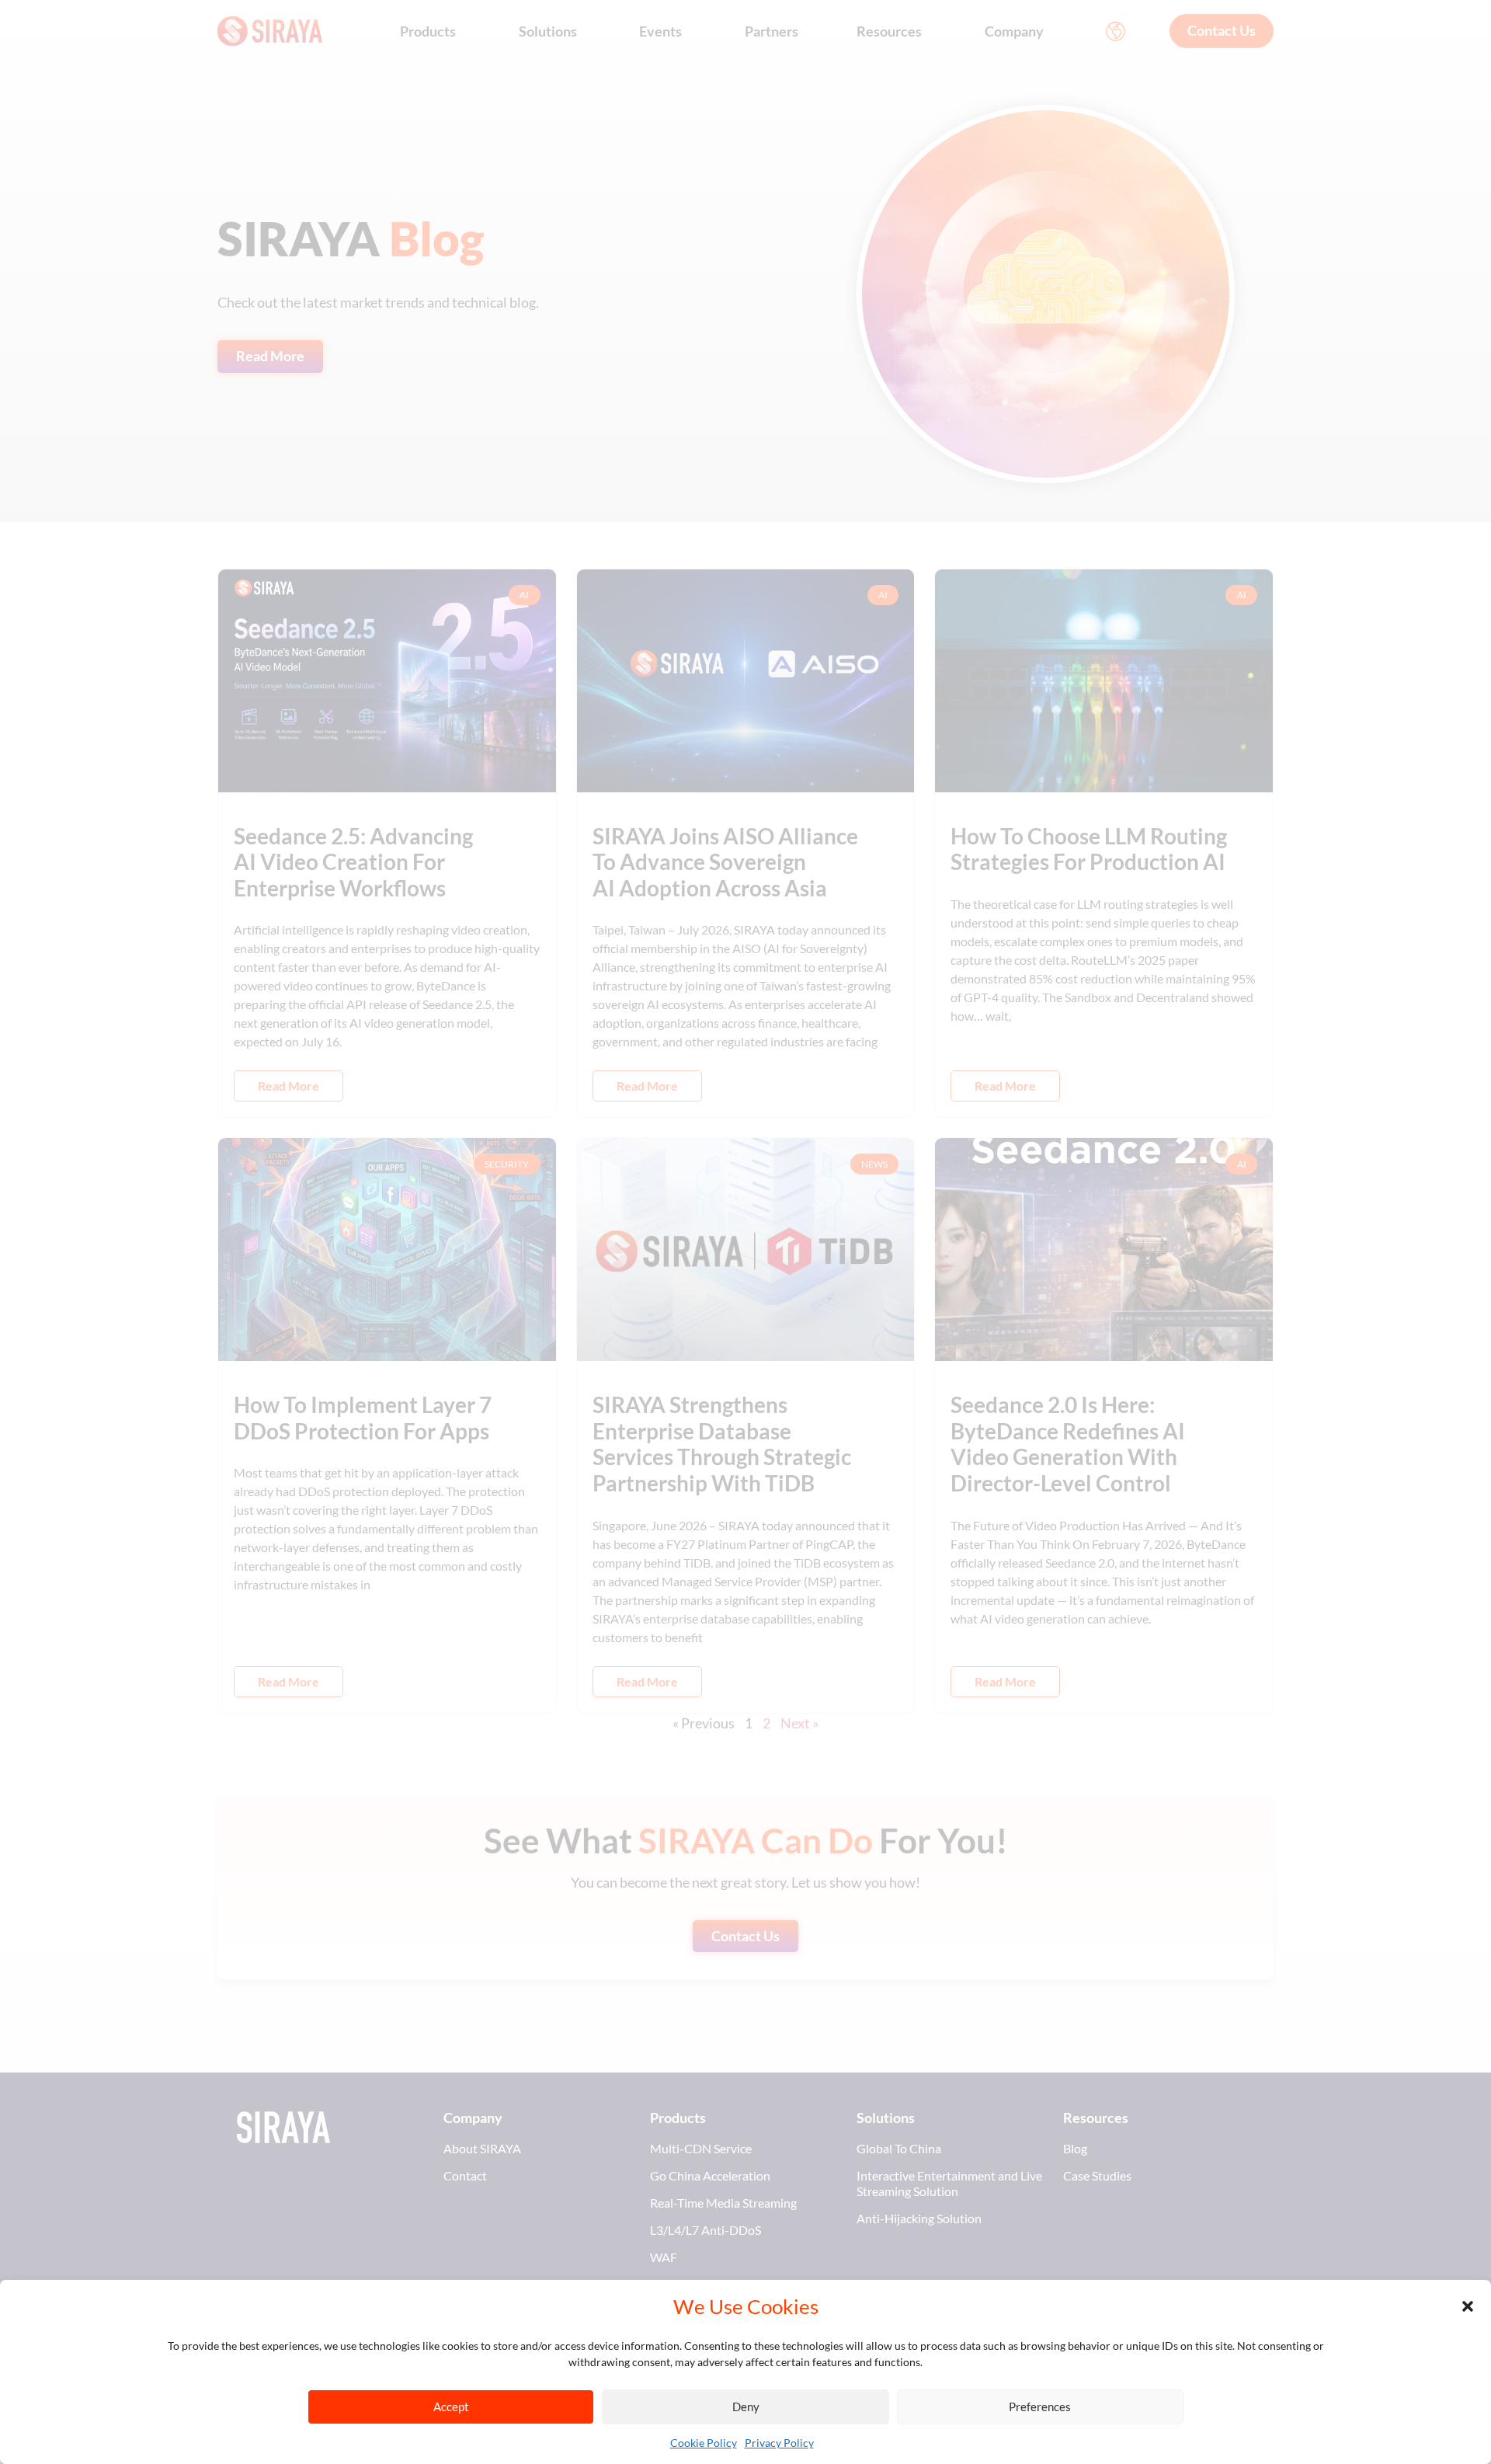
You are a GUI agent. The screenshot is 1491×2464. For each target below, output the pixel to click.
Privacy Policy (779, 2443)
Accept (451, 2407)
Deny (746, 2407)
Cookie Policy (704, 2443)
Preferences (1040, 2407)
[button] (1468, 2306)
